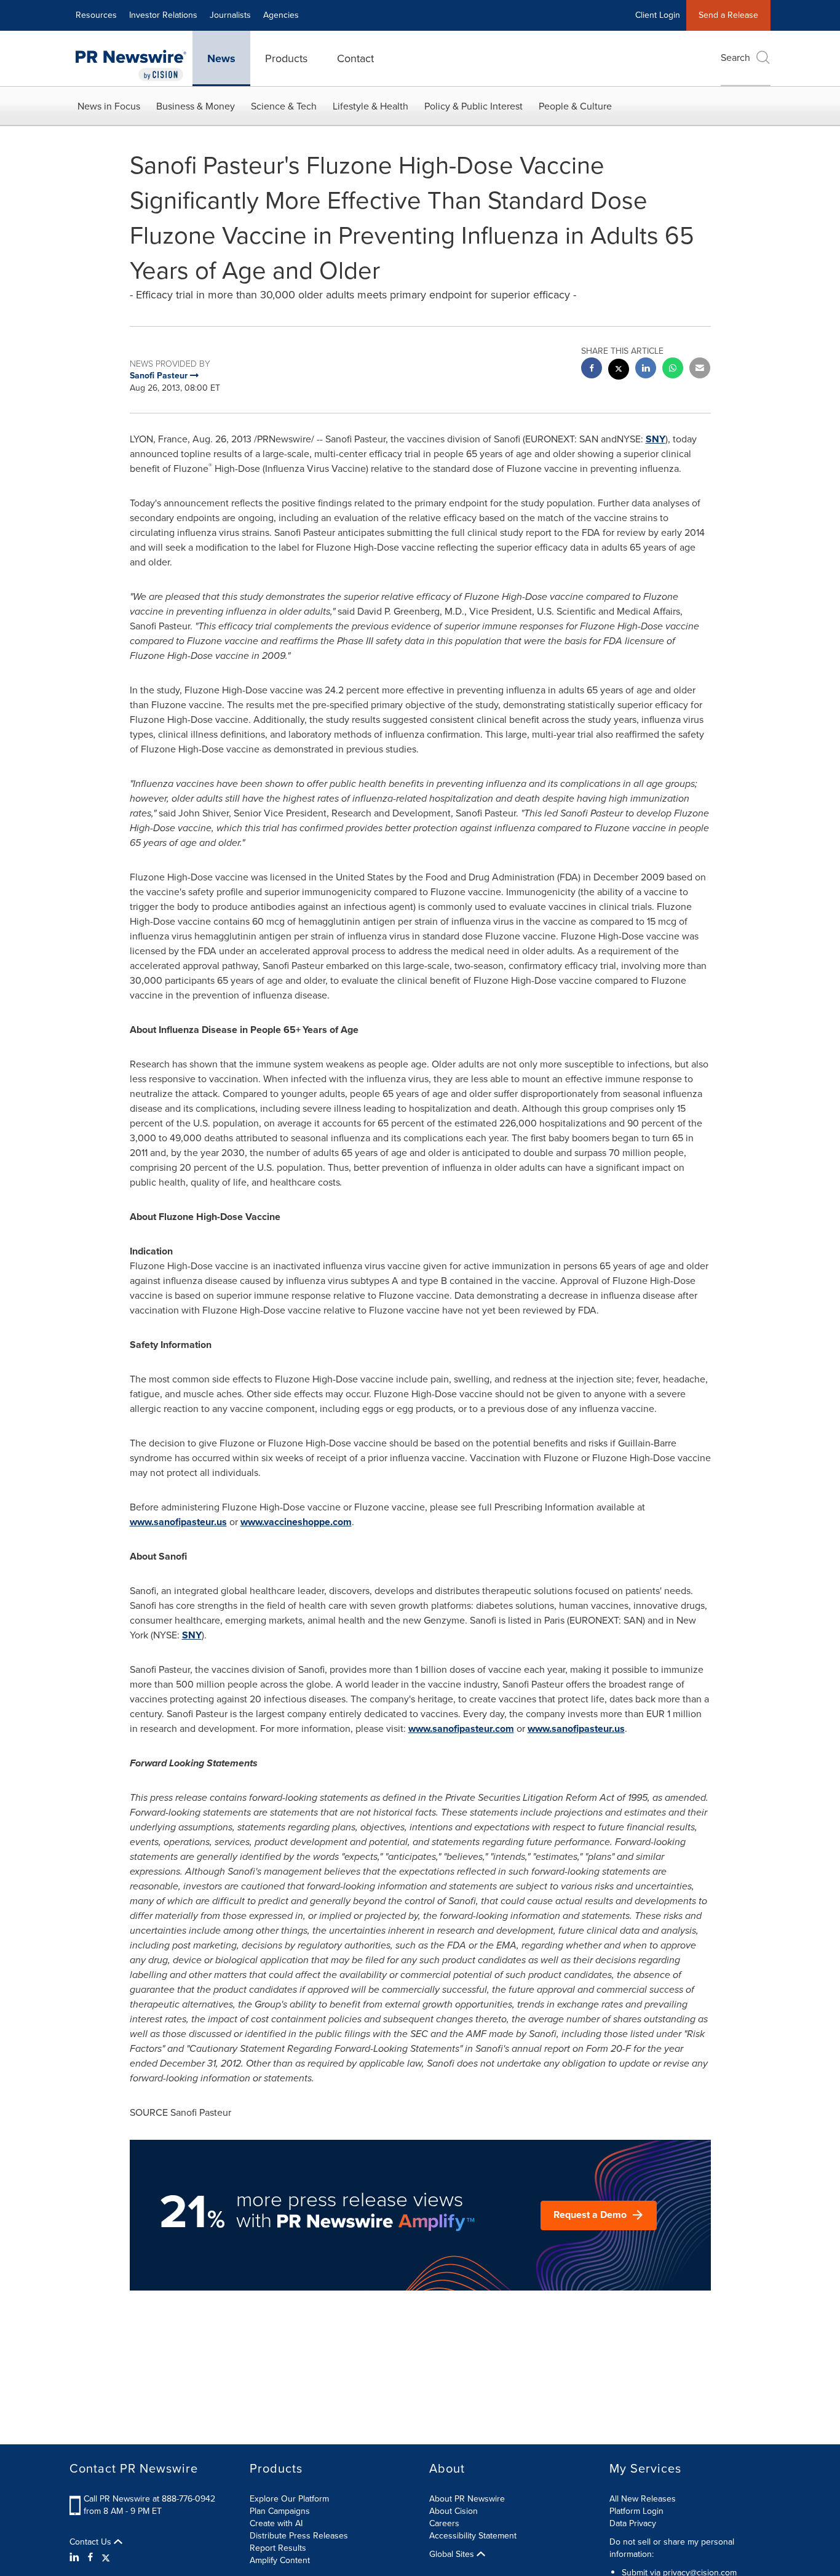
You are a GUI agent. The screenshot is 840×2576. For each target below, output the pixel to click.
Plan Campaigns (280, 2511)
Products (286, 58)
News (221, 58)
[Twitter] (106, 2558)
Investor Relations (163, 15)
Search (735, 58)
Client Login (658, 15)
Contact (355, 58)
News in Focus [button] (109, 106)
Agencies (281, 15)
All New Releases (643, 2499)
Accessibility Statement (473, 2536)
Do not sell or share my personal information (672, 2548)
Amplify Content (280, 2560)
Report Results (278, 2548)
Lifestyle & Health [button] (370, 106)
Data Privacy (633, 2523)
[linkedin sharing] (646, 369)
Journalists (230, 15)
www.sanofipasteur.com (461, 1729)
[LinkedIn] (76, 2558)
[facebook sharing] (592, 369)
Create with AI (276, 2523)
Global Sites (453, 2554)
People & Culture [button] (575, 106)
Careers (444, 2523)
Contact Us (92, 2542)
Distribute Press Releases (299, 2536)
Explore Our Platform (289, 2499)
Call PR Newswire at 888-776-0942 (149, 2499)
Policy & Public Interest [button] (473, 106)
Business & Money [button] (196, 106)
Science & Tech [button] (284, 106)
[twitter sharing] (619, 371)
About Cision (454, 2511)
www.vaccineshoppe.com (296, 1522)
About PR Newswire (467, 2499)
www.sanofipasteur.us (178, 1522)
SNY (656, 439)
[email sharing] (700, 369)
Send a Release (728, 15)
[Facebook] (90, 2558)
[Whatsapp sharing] (673, 369)
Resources (96, 15)
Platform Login (636, 2511)
